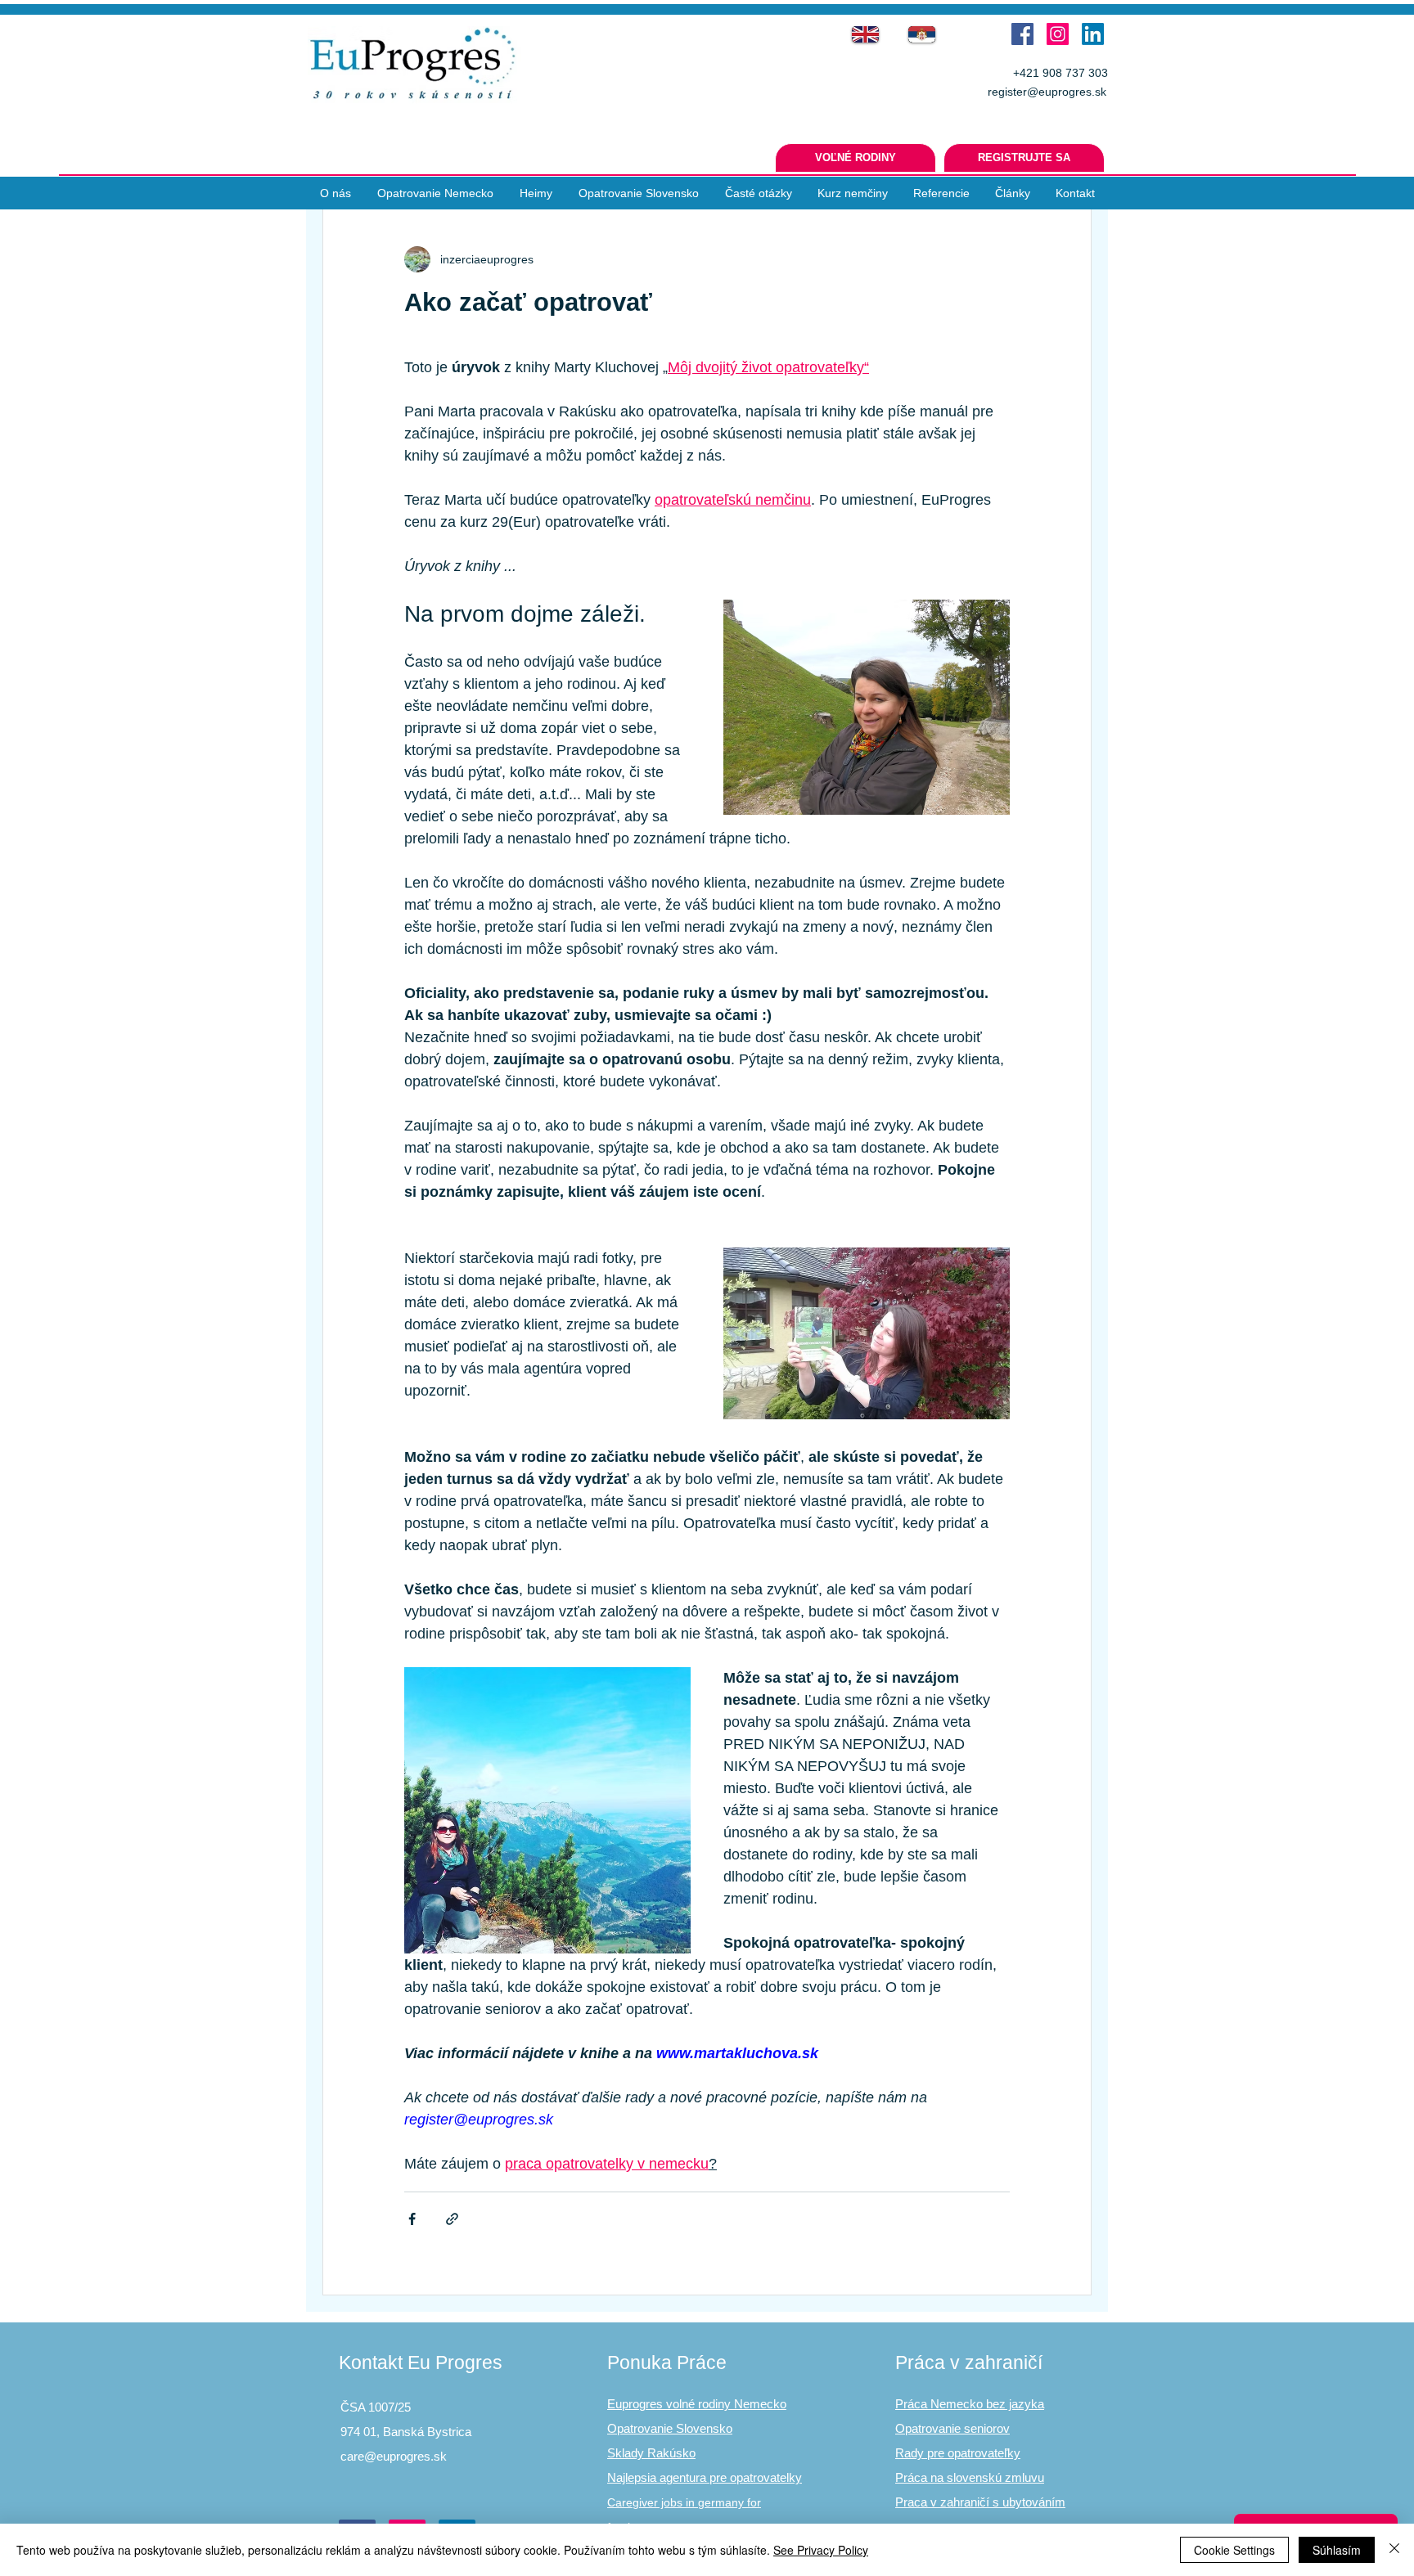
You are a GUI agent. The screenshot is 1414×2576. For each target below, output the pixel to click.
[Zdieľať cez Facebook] (412, 2219)
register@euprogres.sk (1047, 92)
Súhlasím (1337, 2550)
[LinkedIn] (1093, 34)
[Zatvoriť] (1394, 2550)
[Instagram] (1058, 34)
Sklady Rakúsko (651, 2453)
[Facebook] (1022, 34)
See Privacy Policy (821, 2550)
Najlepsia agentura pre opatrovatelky (705, 2477)
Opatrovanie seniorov (952, 2428)
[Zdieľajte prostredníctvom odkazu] (452, 2219)
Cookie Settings (1234, 2550)
